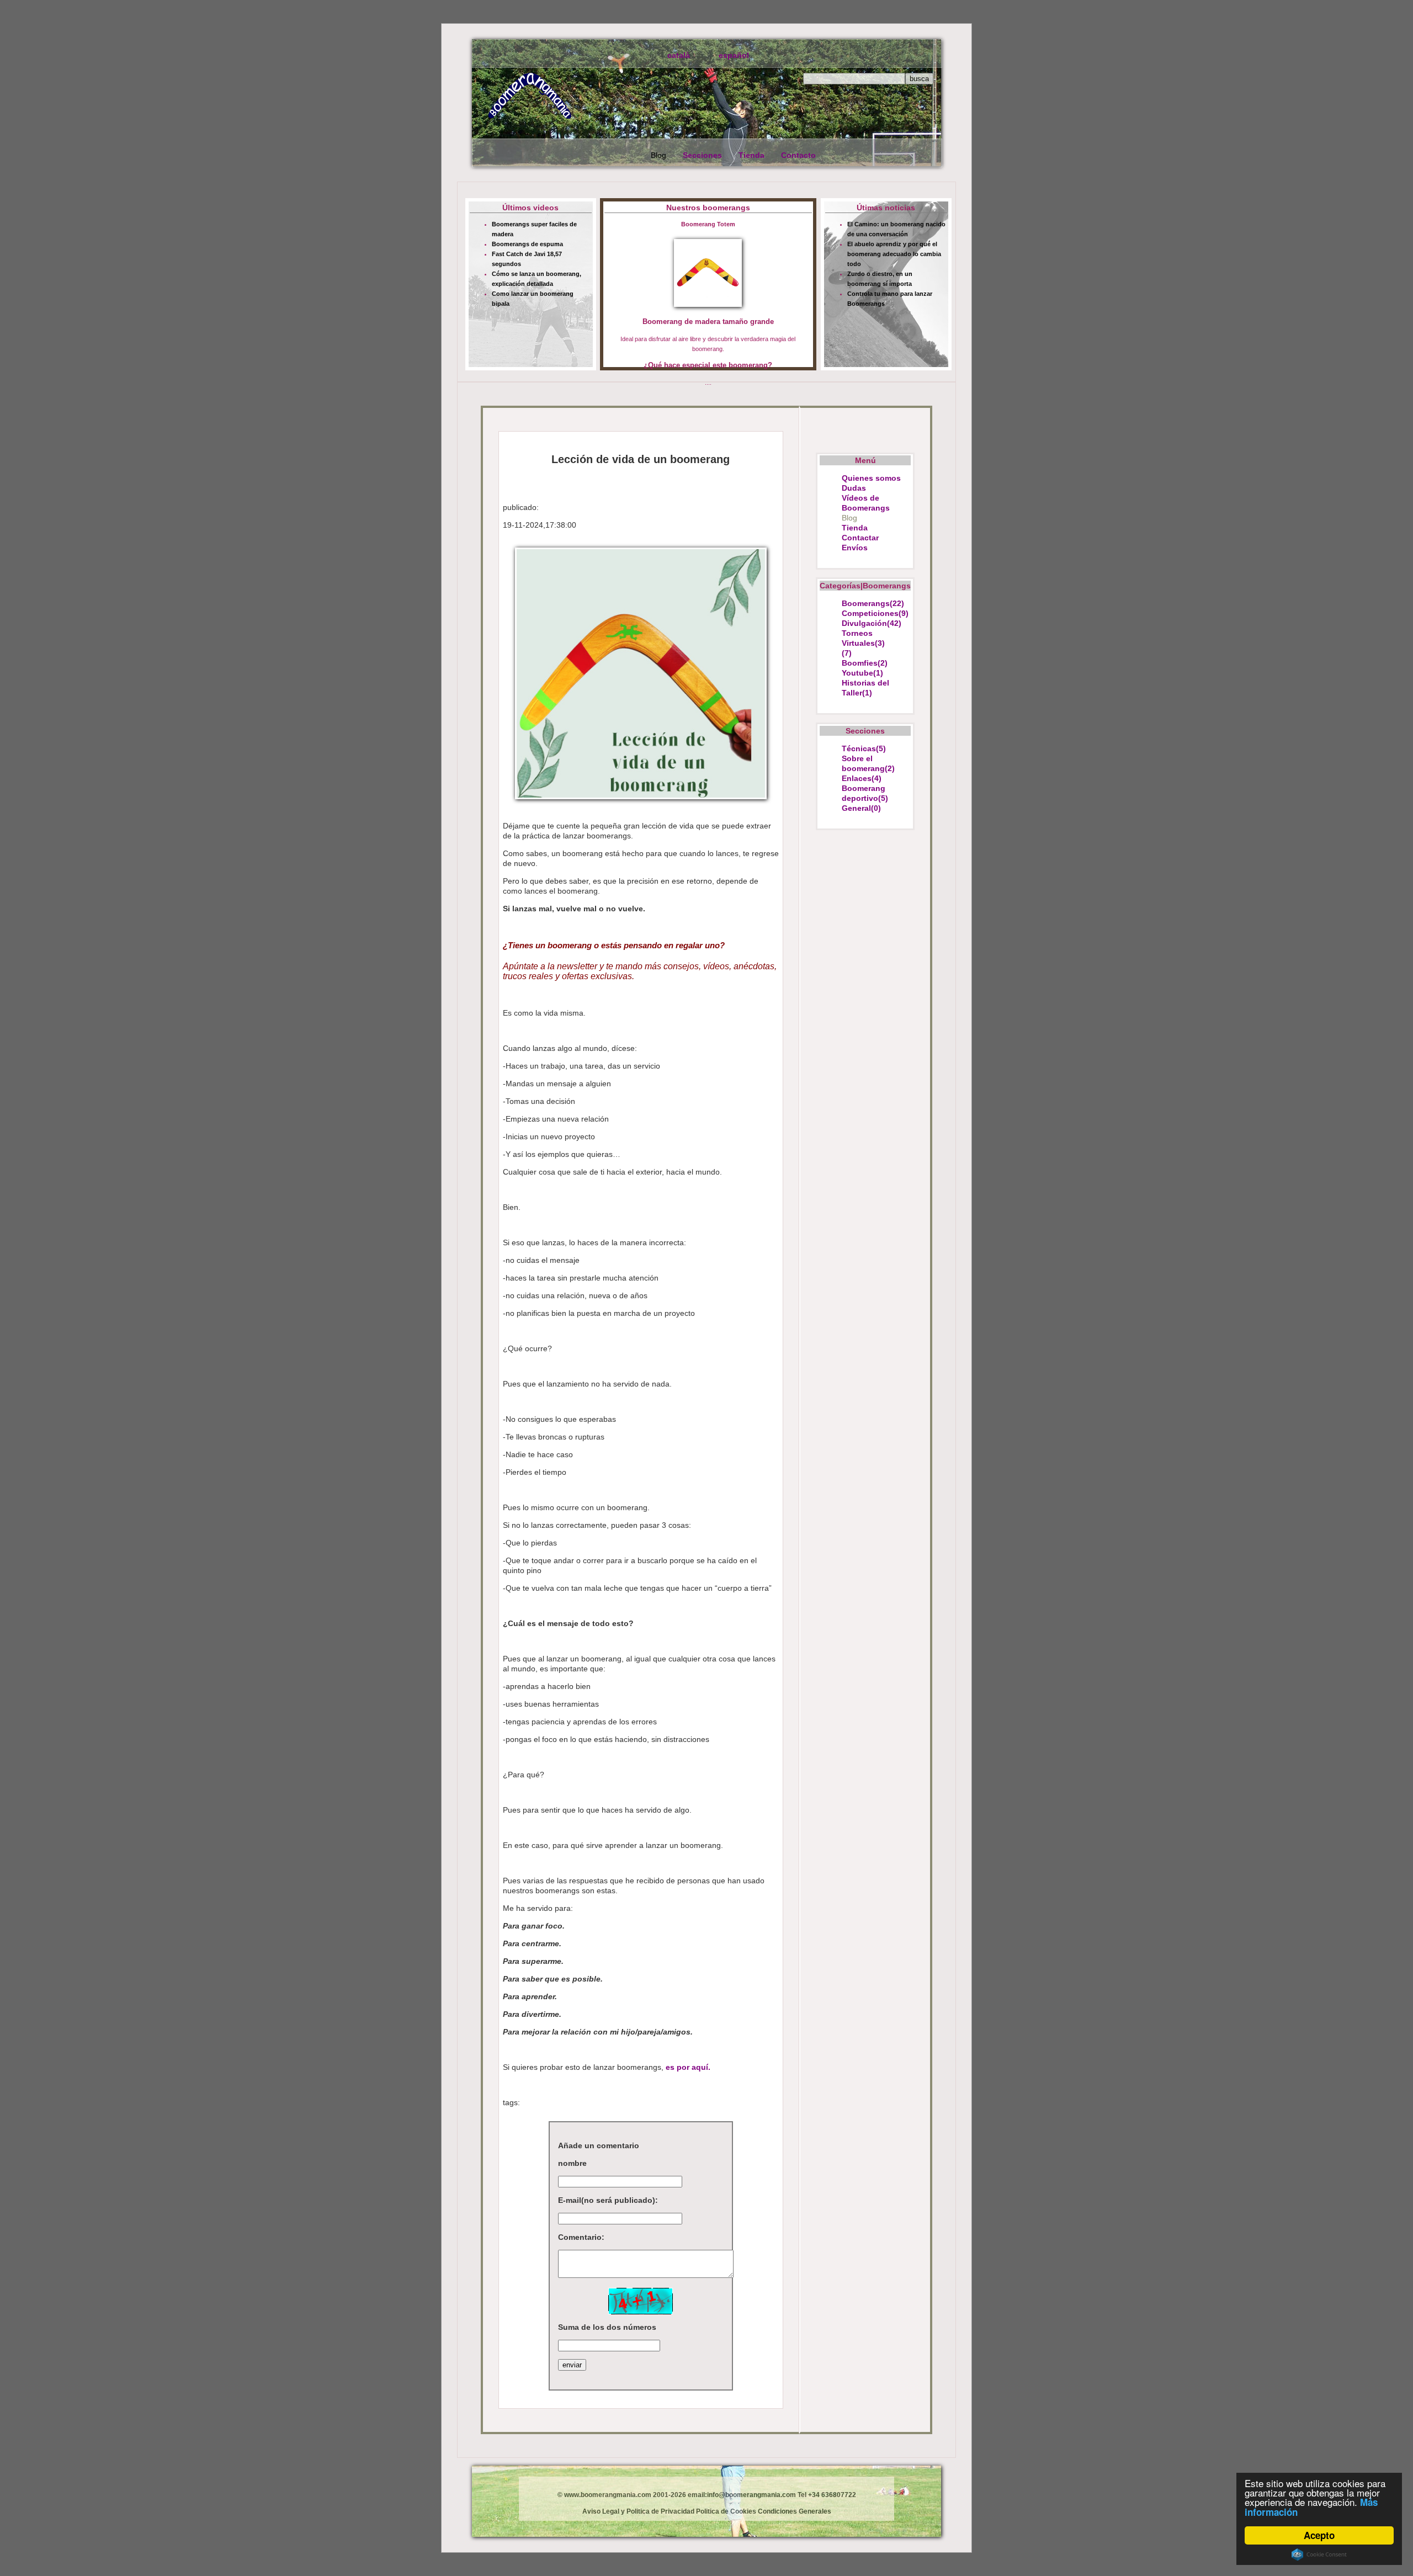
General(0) (861, 808)
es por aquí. (688, 2067)
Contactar (860, 538)
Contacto (798, 155)
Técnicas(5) (864, 748)
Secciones (702, 155)
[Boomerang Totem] (708, 274)
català (679, 55)
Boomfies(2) (865, 663)
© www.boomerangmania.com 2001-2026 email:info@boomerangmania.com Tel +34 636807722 (707, 2495)
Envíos (855, 548)
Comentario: (581, 2237)
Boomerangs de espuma (527, 244)
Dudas (854, 488)
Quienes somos (871, 478)
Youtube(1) (862, 673)
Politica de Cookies (725, 2511)
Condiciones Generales (794, 2511)
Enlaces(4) (862, 778)
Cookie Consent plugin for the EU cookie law (1319, 2554)
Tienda (751, 155)
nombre (572, 2163)
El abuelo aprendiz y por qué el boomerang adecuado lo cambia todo (894, 254)
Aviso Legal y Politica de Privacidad (638, 2511)
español (734, 55)
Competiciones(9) (875, 613)
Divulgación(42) (872, 623)
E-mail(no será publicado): (608, 2200)
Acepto (1319, 2535)
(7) (847, 653)
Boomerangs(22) (873, 603)
